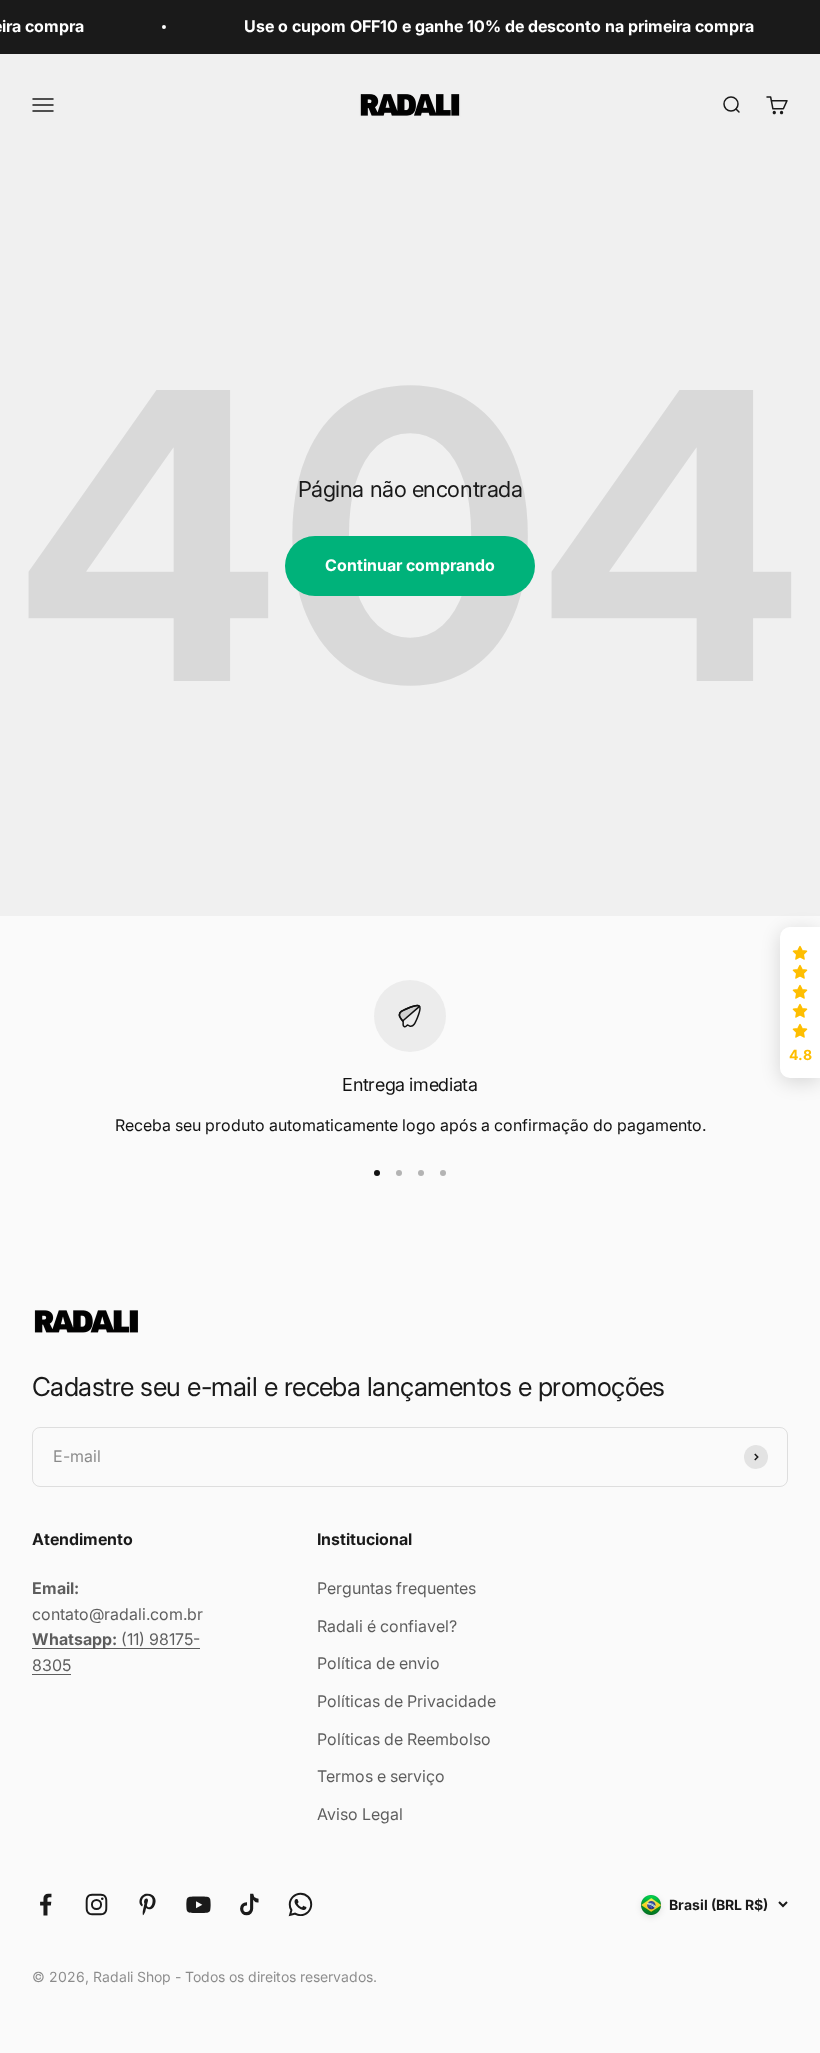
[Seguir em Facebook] (45, 1904)
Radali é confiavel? (387, 1626)
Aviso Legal (360, 1814)
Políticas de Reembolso (404, 1739)
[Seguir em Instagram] (96, 1904)
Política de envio (378, 1663)
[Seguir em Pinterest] (147, 1904)
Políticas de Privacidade (406, 1701)
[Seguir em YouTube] (198, 1904)
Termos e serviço (381, 1776)
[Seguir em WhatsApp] (300, 1904)
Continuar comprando (410, 565)
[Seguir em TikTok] (249, 1904)
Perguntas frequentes (396, 1588)
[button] (800, 1003)
